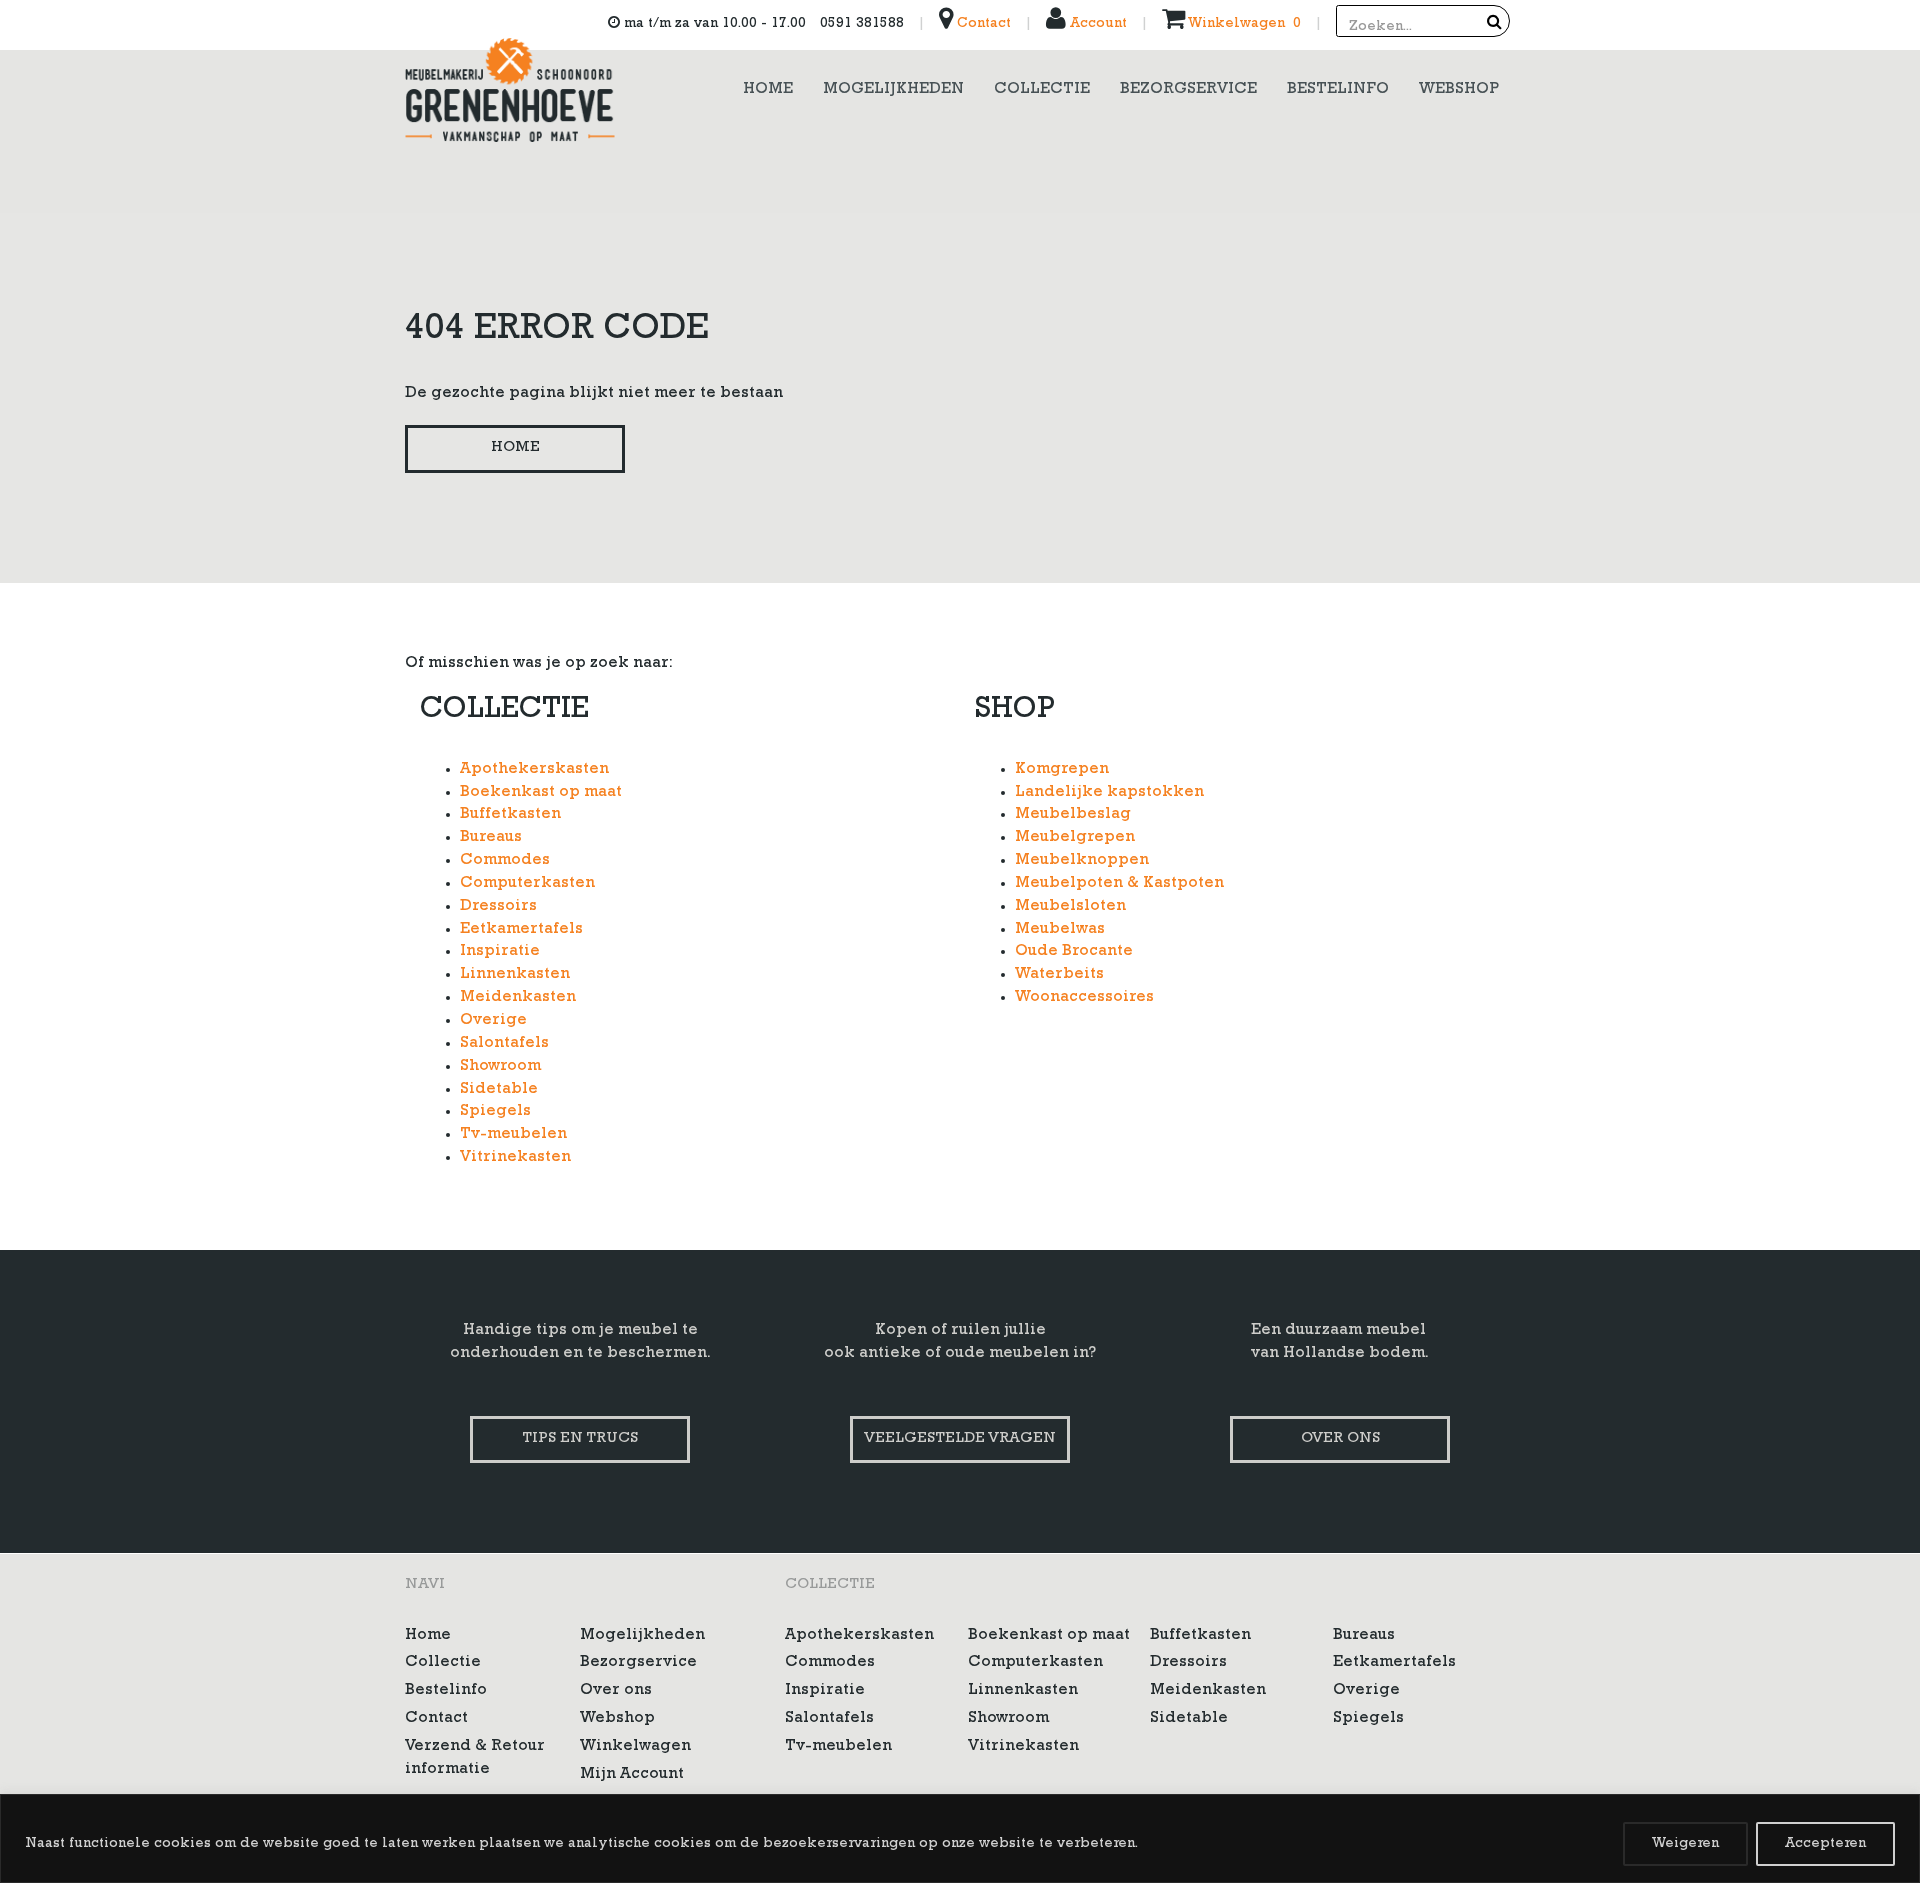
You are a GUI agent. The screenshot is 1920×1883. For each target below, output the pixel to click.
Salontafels (504, 1044)
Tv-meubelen (513, 1135)
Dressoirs (498, 907)
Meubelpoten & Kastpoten (1119, 884)
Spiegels (495, 1112)
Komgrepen (1062, 770)
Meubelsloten (1070, 907)
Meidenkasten (518, 998)
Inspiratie (500, 952)
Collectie (443, 1663)
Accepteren (1825, 1844)
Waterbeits (1059, 975)
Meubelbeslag (1073, 815)
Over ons (1340, 1439)
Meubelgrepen (1075, 838)
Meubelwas (1060, 930)
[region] (960, 1838)
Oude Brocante (1074, 952)
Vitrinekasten (515, 1158)
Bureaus (491, 838)
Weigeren (1685, 1844)
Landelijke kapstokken (1109, 793)
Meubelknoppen (1082, 861)
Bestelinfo (446, 1691)
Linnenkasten (515, 975)
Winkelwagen (635, 1747)
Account (1096, 24)
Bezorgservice (638, 1663)
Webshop (617, 1719)
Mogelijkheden (642, 1636)
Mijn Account (632, 1775)
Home (515, 448)
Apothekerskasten (534, 770)
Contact (982, 24)
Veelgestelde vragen (960, 1439)
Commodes (505, 861)
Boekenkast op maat (541, 793)
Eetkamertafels (521, 930)
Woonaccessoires (1084, 998)
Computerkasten (527, 884)
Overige (493, 1021)
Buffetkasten (510, 815)
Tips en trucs (580, 1439)
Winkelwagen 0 (1243, 24)
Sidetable (499, 1090)
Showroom (500, 1067)
